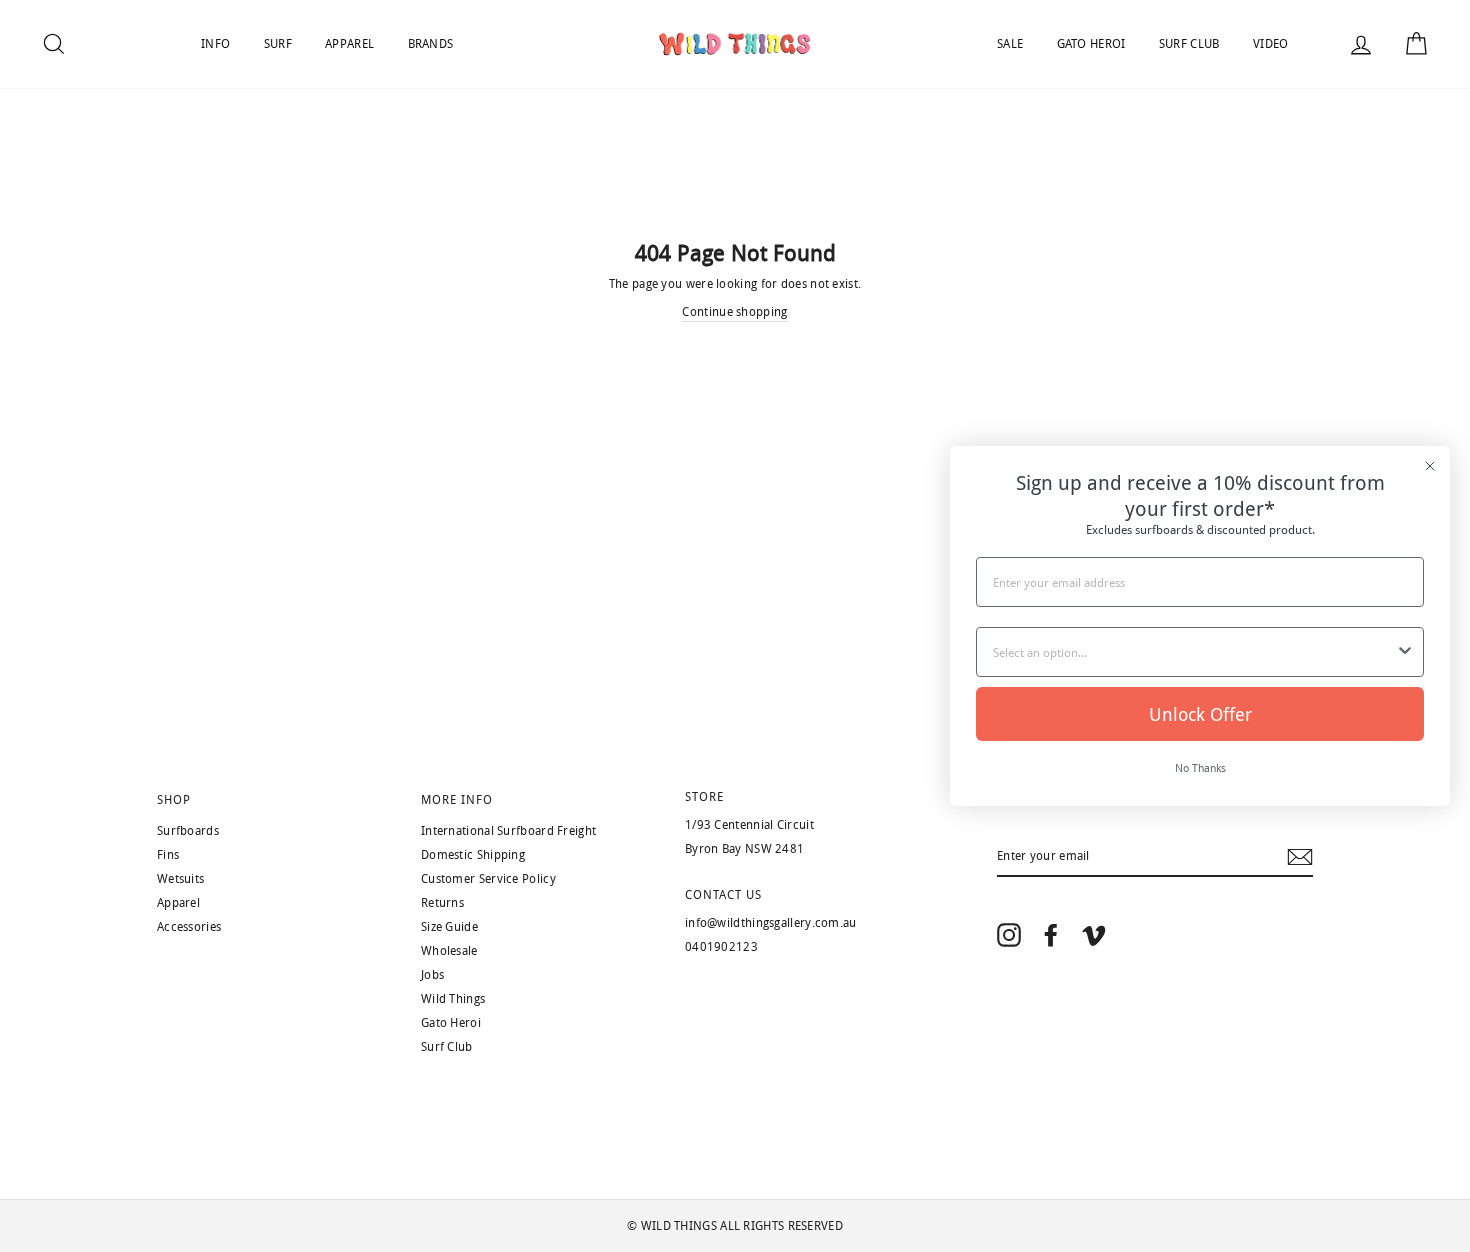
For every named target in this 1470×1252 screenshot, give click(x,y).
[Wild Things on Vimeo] (1094, 934)
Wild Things (453, 999)
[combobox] (1194, 652)
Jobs (432, 975)
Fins (168, 855)
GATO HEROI (1091, 44)
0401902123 (721, 947)
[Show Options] (1405, 652)
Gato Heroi (451, 1023)
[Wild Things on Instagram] (1009, 934)
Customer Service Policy (488, 879)
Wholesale (449, 951)
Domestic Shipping (473, 855)
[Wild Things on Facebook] (1051, 934)
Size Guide (449, 927)
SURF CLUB (1189, 44)
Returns (442, 903)
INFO (215, 44)
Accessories (189, 927)
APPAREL (349, 44)
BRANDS (431, 44)
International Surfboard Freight (508, 831)
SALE (1010, 44)
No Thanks (1200, 767)
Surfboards (188, 831)
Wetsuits (180, 879)
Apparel (178, 903)
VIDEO (1271, 44)
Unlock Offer (1200, 714)
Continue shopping (734, 312)
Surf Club (447, 1047)
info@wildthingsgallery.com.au (771, 923)
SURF (278, 44)
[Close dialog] (1430, 466)
